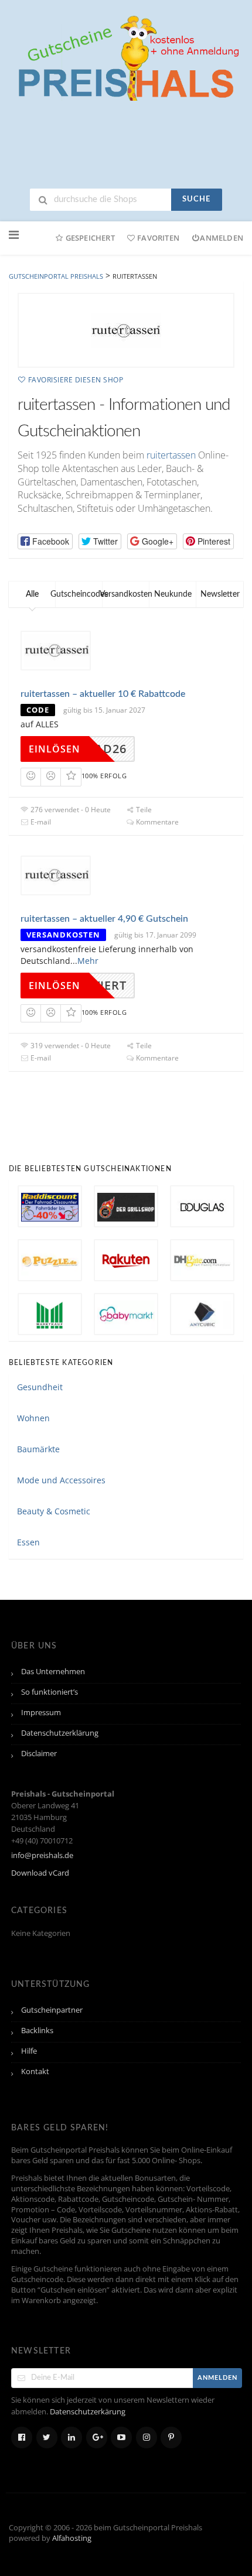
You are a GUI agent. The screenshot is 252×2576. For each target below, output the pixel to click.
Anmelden (222, 238)
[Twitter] (47, 2438)
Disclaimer (39, 1754)
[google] (97, 2438)
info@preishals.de (42, 1855)
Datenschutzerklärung (60, 1733)
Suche (196, 199)
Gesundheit (40, 1387)
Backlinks (37, 2031)
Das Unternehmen (53, 1672)
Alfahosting (72, 2538)
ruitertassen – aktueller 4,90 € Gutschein (104, 919)
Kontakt (35, 2072)
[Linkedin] (71, 2438)
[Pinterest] (171, 2438)
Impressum (41, 1713)
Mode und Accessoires (61, 1480)
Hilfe (29, 2051)
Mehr (88, 961)
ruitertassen (171, 455)
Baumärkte (38, 1449)
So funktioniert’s (50, 1692)
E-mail (40, 822)
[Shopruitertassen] (126, 330)
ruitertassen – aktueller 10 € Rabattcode (103, 694)
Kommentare (156, 822)
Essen (28, 1542)
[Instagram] (147, 2438)
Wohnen (33, 1418)
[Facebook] (22, 2438)
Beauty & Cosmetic (54, 1511)
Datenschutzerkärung (88, 2412)
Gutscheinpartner (52, 2010)
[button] (45, 541)
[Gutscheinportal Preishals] (126, 57)
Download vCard (40, 1873)
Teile (143, 810)
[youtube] (121, 2438)
